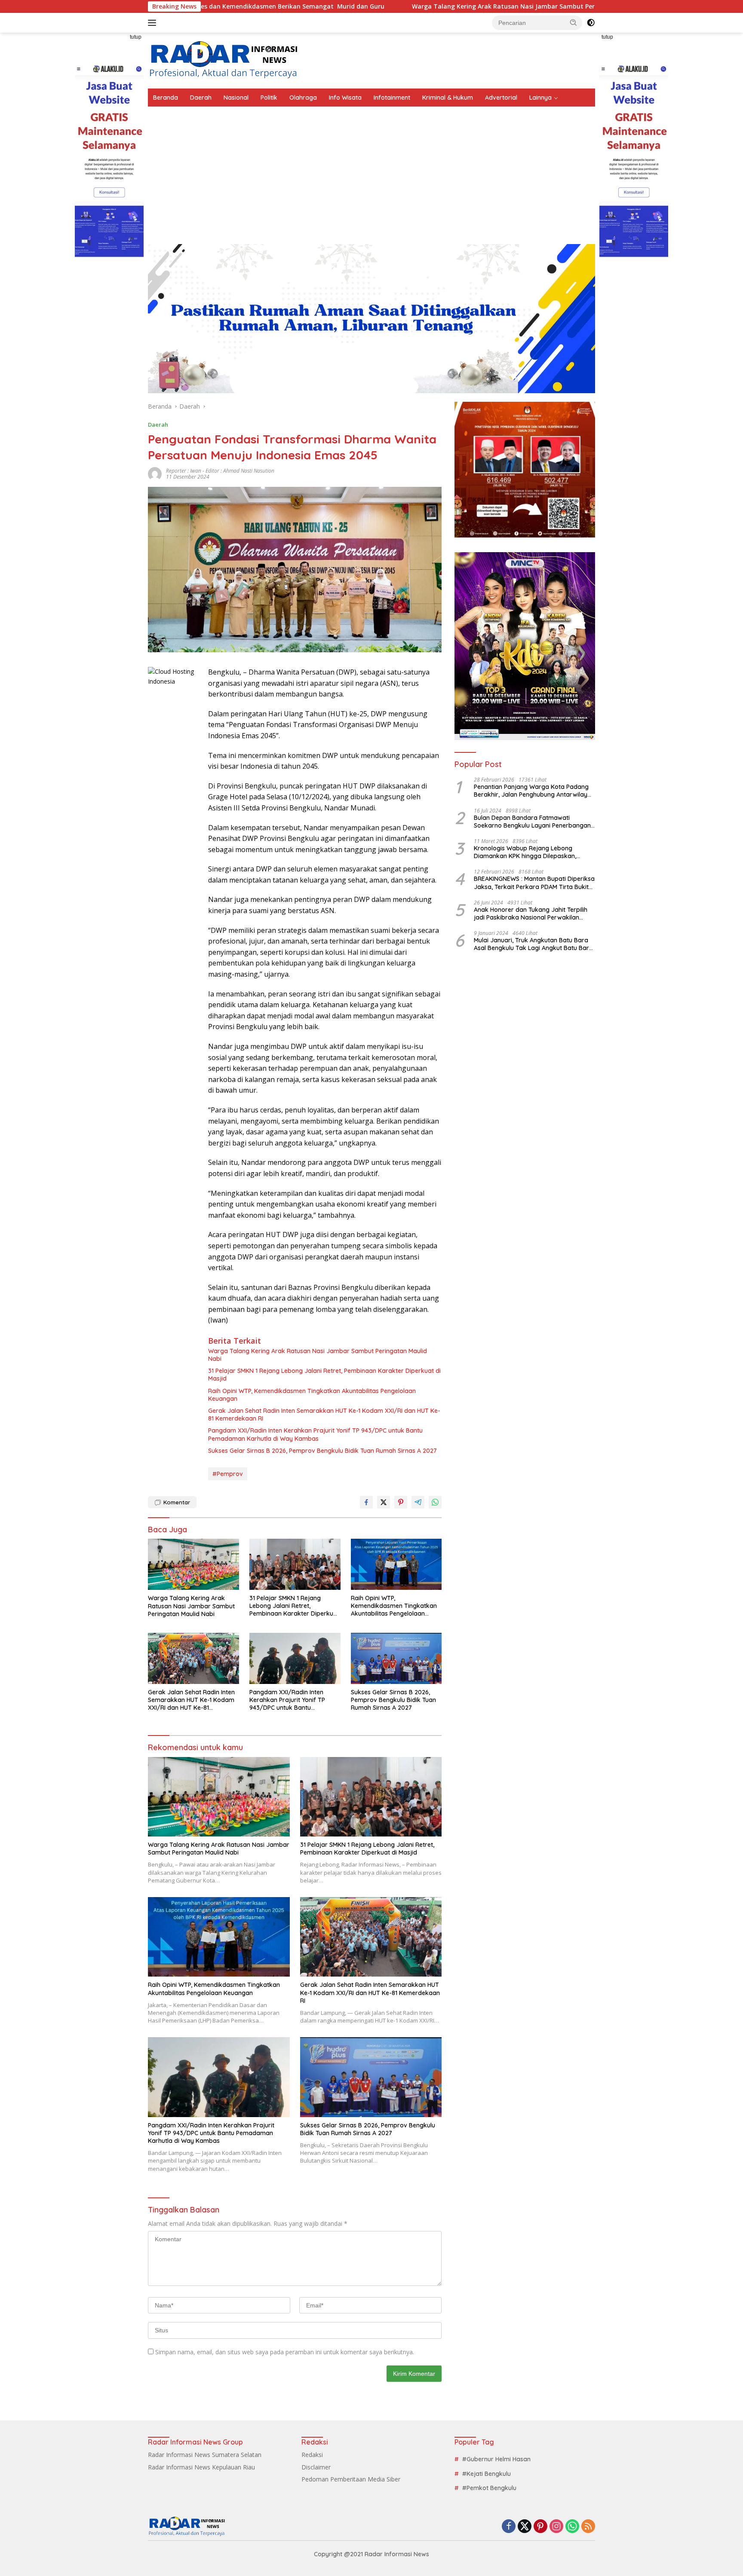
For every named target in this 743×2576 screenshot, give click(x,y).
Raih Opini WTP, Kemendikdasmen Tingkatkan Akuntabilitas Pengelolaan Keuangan (312, 1395)
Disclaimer (316, 2467)
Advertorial (501, 98)
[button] (574, 22)
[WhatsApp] (572, 2527)
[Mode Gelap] (591, 23)
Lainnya (540, 98)
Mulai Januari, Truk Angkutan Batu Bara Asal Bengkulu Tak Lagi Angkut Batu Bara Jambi (533, 944)
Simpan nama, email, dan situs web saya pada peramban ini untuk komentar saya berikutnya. (285, 2352)
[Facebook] (509, 2527)
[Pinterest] (540, 2527)
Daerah (201, 98)
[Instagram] (556, 2527)
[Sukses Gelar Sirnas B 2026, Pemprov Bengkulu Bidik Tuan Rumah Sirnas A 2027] (396, 1658)
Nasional (236, 98)
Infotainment (392, 98)
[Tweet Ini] (384, 1502)
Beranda (166, 98)
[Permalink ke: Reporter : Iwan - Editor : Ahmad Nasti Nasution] (155, 473)
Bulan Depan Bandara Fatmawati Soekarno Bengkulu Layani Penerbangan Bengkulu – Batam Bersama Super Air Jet (533, 821)
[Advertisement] (371, 171)
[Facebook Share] (366, 1502)
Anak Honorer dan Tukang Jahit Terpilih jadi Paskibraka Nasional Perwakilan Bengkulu (531, 913)
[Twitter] (525, 2527)
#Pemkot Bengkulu (489, 2488)
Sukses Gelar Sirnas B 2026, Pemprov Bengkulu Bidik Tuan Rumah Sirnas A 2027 (322, 1451)
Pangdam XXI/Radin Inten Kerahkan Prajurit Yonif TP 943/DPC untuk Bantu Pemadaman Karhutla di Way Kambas (315, 1434)
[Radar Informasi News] (223, 60)
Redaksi (312, 2455)
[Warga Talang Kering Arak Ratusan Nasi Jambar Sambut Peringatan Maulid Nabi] (193, 1564)
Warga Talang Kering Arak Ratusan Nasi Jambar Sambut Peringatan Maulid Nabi (405, 6)
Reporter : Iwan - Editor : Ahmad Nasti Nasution (220, 471)
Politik (269, 98)
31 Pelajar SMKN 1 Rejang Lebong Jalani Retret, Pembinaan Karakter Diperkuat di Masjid (324, 1375)
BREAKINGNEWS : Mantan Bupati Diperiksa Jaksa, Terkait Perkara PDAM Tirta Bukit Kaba (534, 883)
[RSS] (588, 2527)
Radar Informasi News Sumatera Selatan (205, 2455)
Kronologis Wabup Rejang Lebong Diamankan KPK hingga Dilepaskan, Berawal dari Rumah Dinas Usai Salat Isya (534, 852)
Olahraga (303, 98)
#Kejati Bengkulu (487, 2474)
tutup (136, 37)
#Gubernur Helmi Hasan (496, 2459)
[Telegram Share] (418, 1502)
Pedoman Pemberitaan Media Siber (351, 2479)
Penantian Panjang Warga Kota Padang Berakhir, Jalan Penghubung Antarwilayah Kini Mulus (534, 791)
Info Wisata (345, 98)
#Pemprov (228, 1474)
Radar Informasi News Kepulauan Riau (201, 2467)
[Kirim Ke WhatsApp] (435, 1502)
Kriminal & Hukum (448, 98)
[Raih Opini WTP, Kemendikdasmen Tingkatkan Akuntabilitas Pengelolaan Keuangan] (396, 1564)
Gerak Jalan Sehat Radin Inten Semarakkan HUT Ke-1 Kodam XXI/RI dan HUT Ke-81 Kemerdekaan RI (324, 1415)
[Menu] (154, 23)
